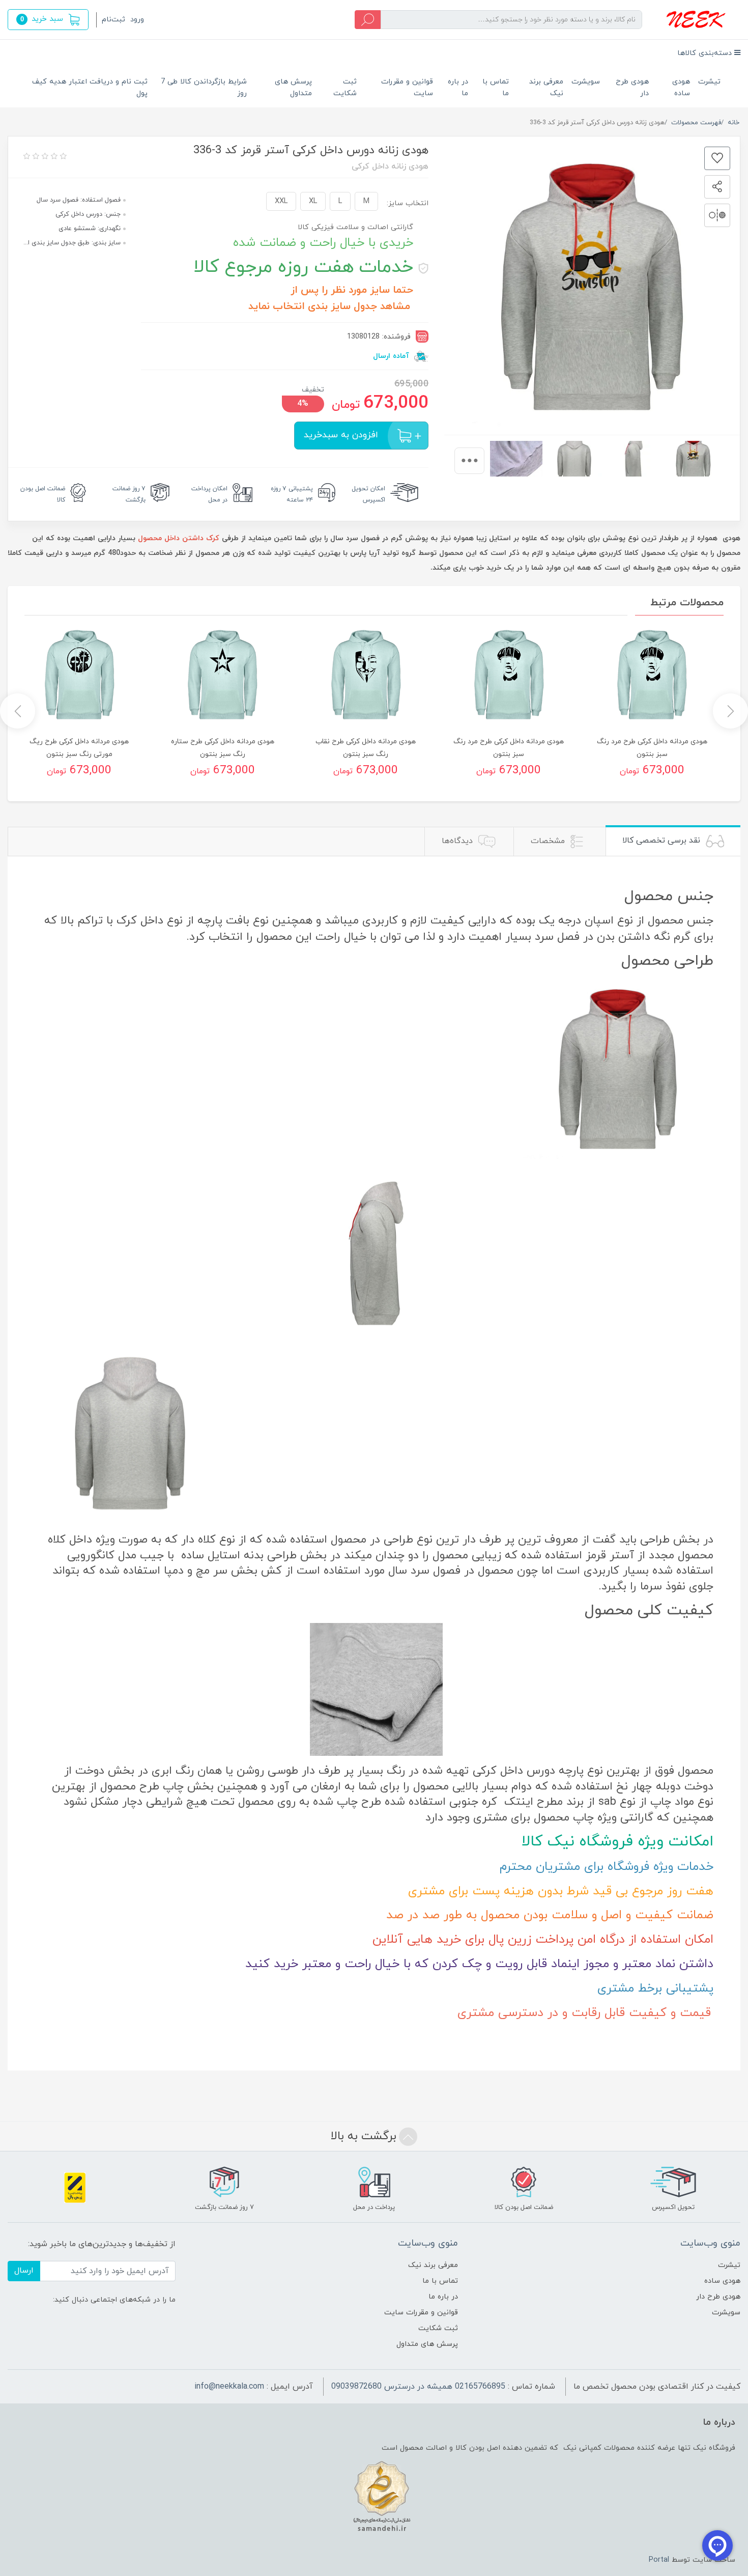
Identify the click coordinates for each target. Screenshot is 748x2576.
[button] (48, 20)
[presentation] (469, 461)
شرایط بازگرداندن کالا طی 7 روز (204, 88)
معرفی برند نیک (546, 88)
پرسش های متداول (293, 88)
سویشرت (586, 82)
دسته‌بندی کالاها (706, 53)
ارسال (24, 2271)
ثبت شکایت (345, 88)
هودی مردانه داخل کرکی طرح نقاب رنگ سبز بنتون (366, 748)
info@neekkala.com (229, 2387)
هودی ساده (681, 88)
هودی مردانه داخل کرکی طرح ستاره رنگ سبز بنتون (223, 748)
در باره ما (458, 88)
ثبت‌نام (113, 20)
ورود (137, 20)
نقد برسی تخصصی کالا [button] (663, 841)
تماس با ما (496, 88)
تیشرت (709, 82)
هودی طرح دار (632, 88)
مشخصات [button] (549, 841)
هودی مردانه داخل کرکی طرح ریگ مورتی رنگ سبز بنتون (79, 748)
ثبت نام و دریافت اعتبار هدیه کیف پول (90, 88)
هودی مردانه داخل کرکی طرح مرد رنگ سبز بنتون (652, 748)
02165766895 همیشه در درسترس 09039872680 (418, 2387)
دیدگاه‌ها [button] (458, 841)
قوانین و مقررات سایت (407, 88)
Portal (659, 2560)
